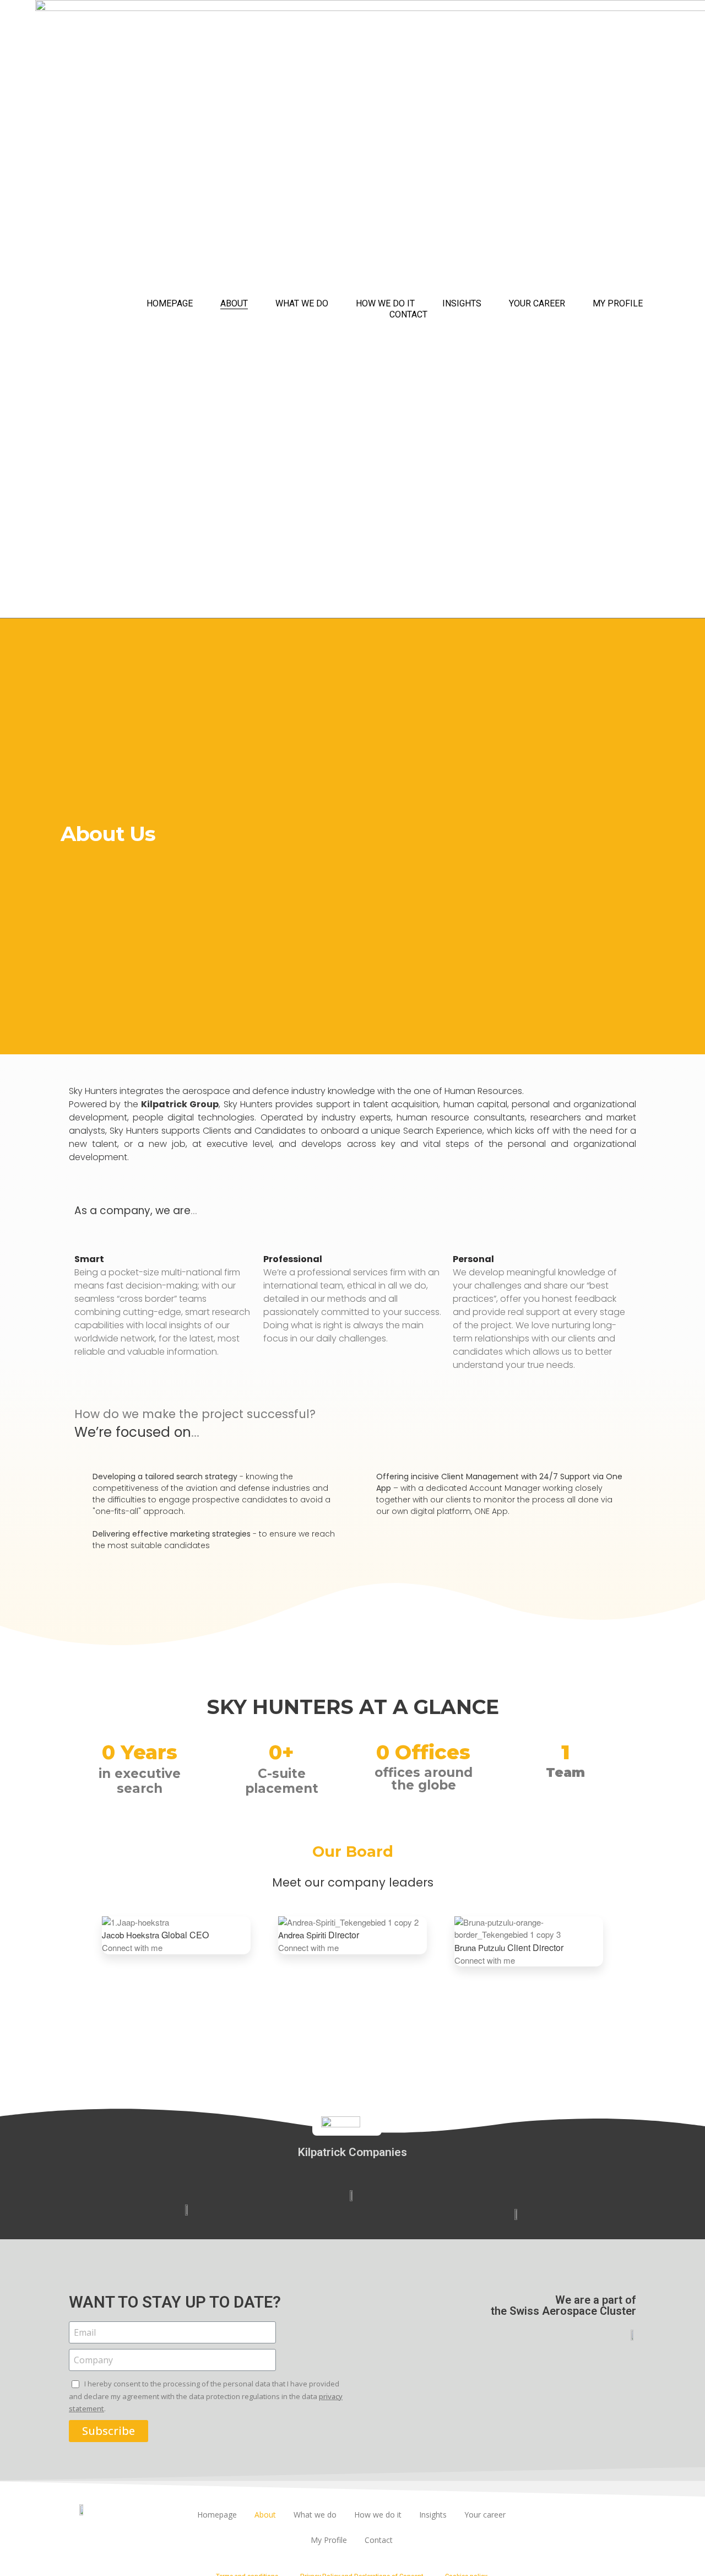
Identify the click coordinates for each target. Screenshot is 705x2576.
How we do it (385, 303)
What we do (302, 303)
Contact (408, 314)
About (234, 303)
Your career (537, 303)
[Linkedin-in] (590, 2516)
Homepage (170, 303)
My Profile (618, 303)
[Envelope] (620, 2516)
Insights (462, 303)
